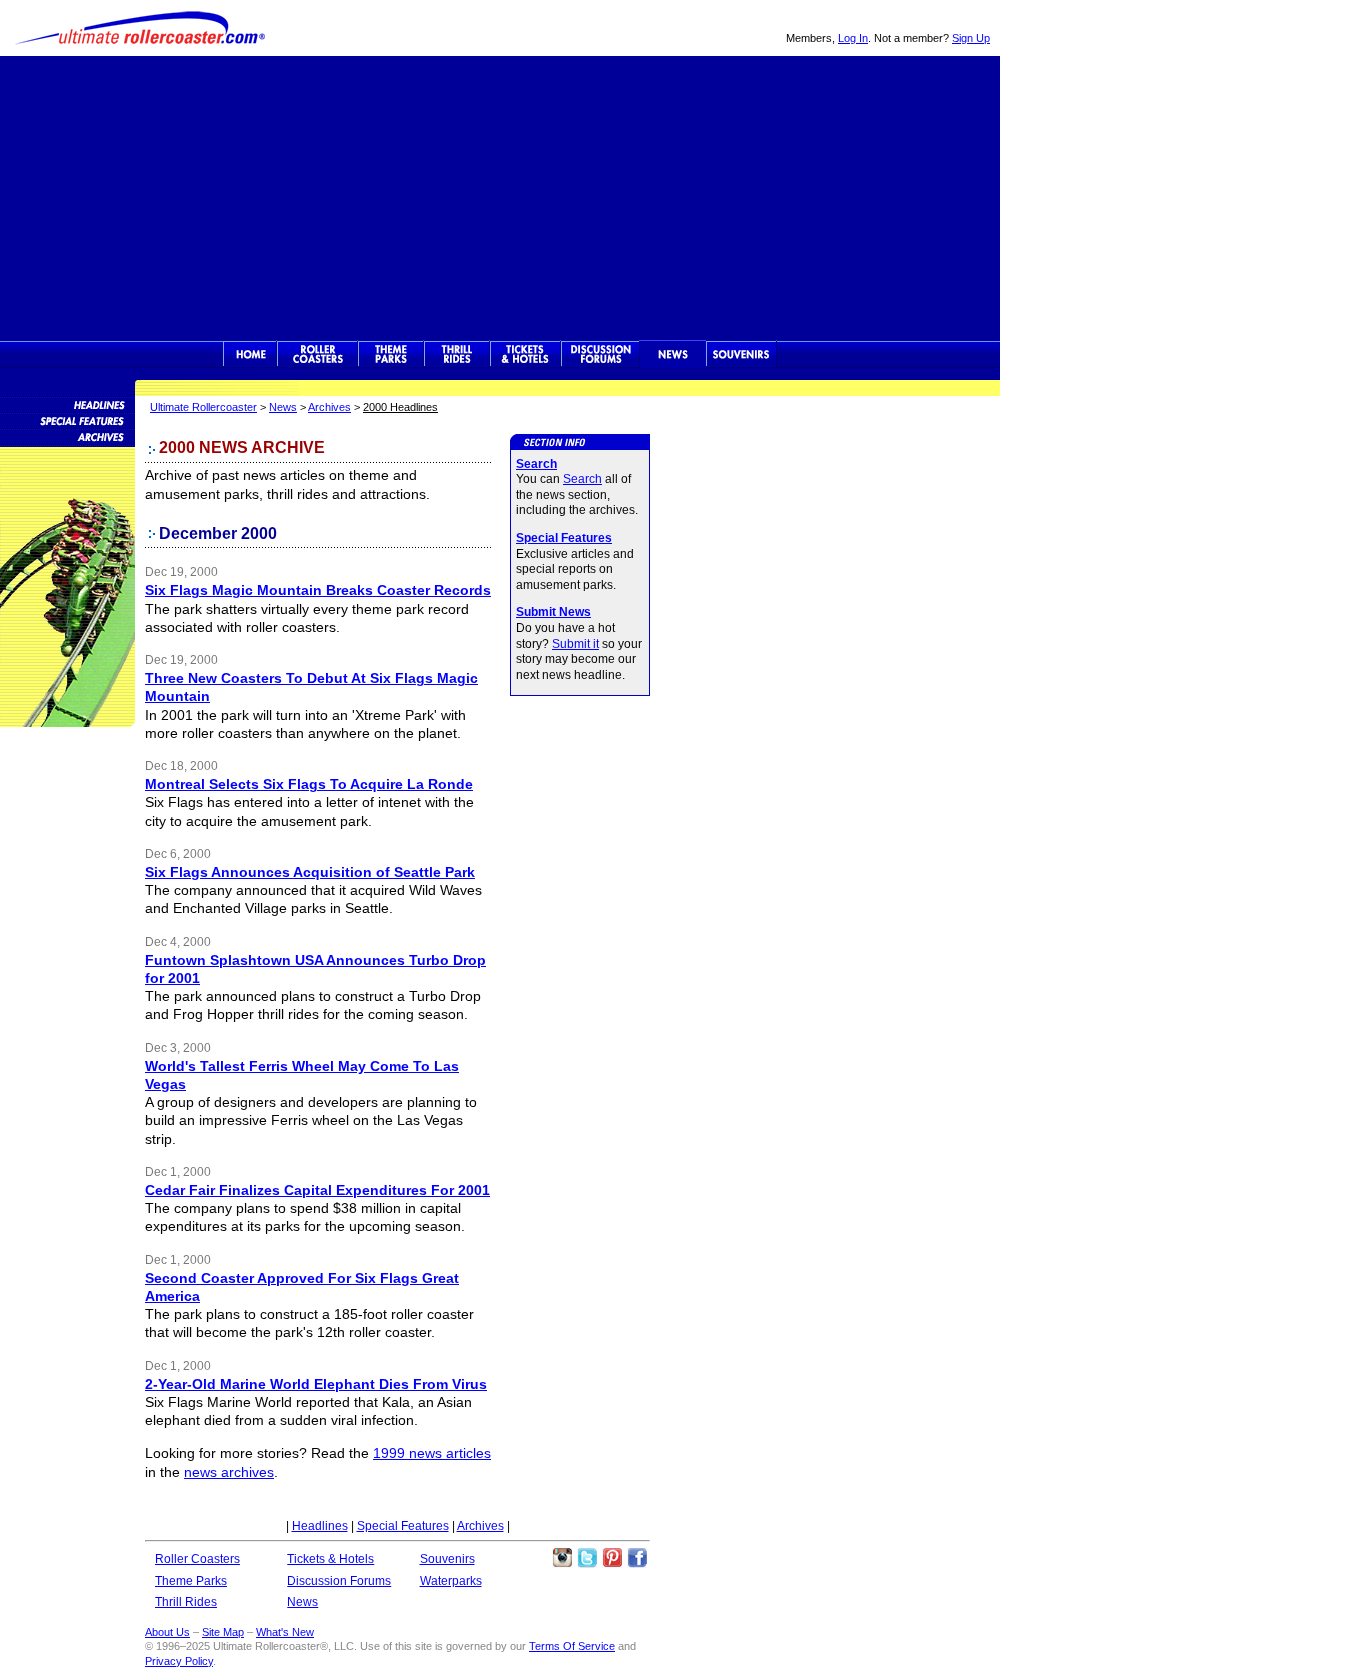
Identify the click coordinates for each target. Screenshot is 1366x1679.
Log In (853, 38)
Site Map (223, 1632)
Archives (329, 407)
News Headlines (67, 404)
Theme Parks (391, 354)
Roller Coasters (197, 1559)
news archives (229, 1472)
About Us (167, 1632)
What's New (285, 1632)
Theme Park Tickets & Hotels (525, 354)
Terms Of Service (572, 1646)
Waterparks (451, 1581)
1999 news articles (432, 1453)
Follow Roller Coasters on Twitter (587, 1558)
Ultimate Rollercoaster (140, 28)
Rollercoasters (317, 354)
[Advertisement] (500, 196)
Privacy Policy (179, 1661)
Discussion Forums (600, 354)
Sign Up (971, 38)
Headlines (320, 1526)
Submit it (575, 644)
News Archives (67, 436)
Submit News (553, 612)
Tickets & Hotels (330, 1559)
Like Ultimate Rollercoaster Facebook (637, 1558)
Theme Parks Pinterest (612, 1558)
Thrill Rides (457, 354)
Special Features (564, 538)
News (673, 354)
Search (536, 464)
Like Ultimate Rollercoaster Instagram (562, 1558)
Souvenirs (741, 354)
